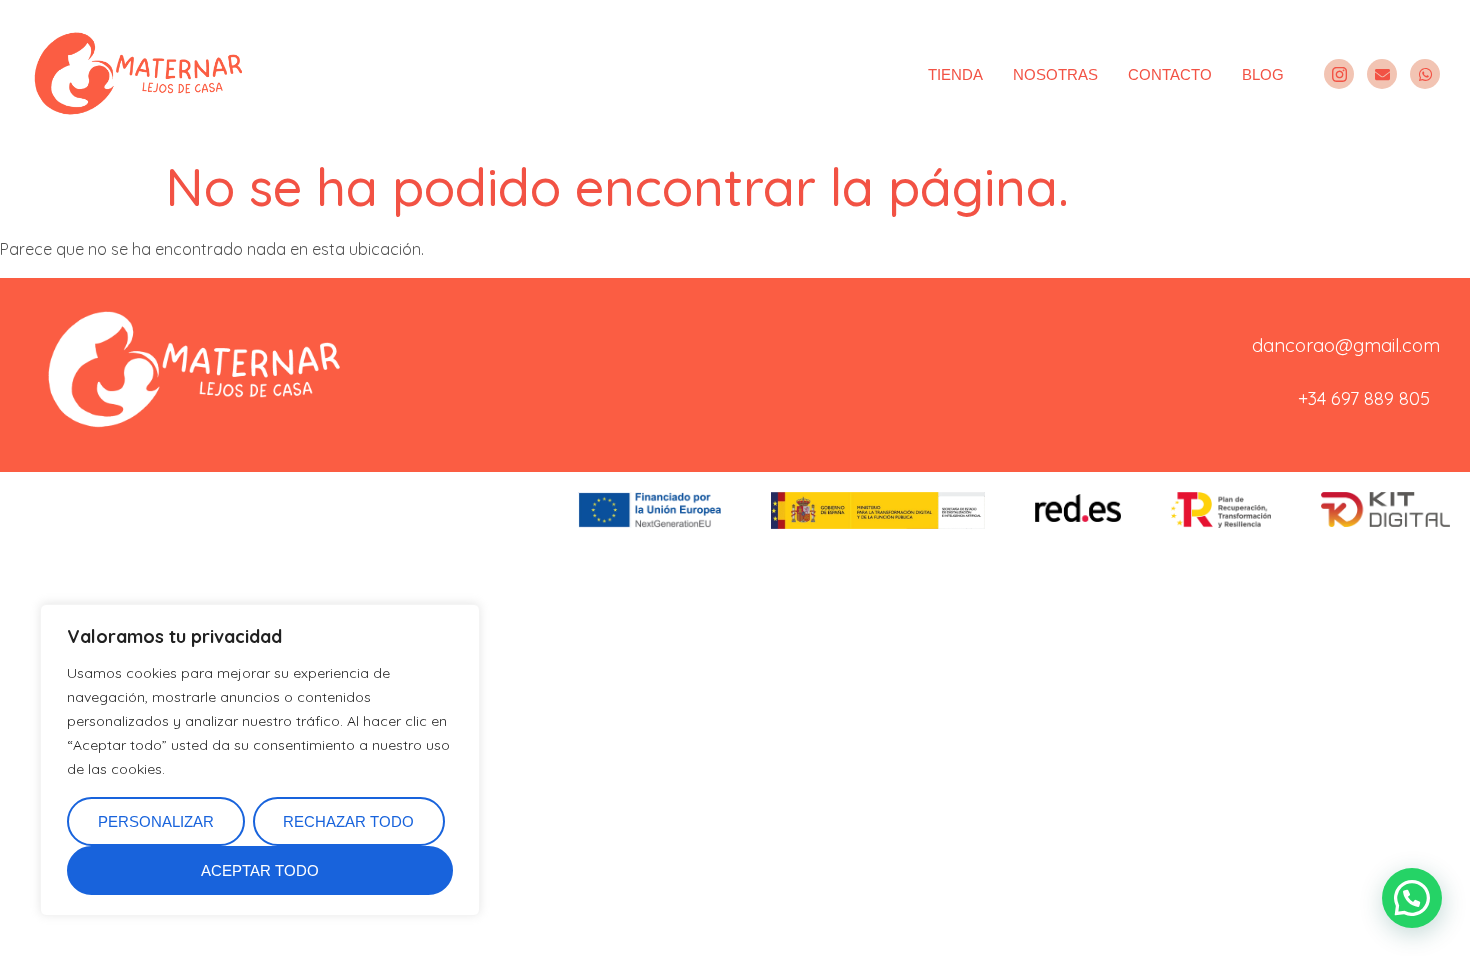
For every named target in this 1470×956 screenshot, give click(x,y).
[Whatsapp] (1425, 74)
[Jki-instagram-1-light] (1339, 74)
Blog (1263, 74)
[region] (260, 760)
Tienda (955, 74)
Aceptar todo (260, 870)
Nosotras (1055, 74)
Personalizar (156, 821)
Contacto (1170, 74)
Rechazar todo (348, 821)
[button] (1412, 898)
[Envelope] (1382, 74)
